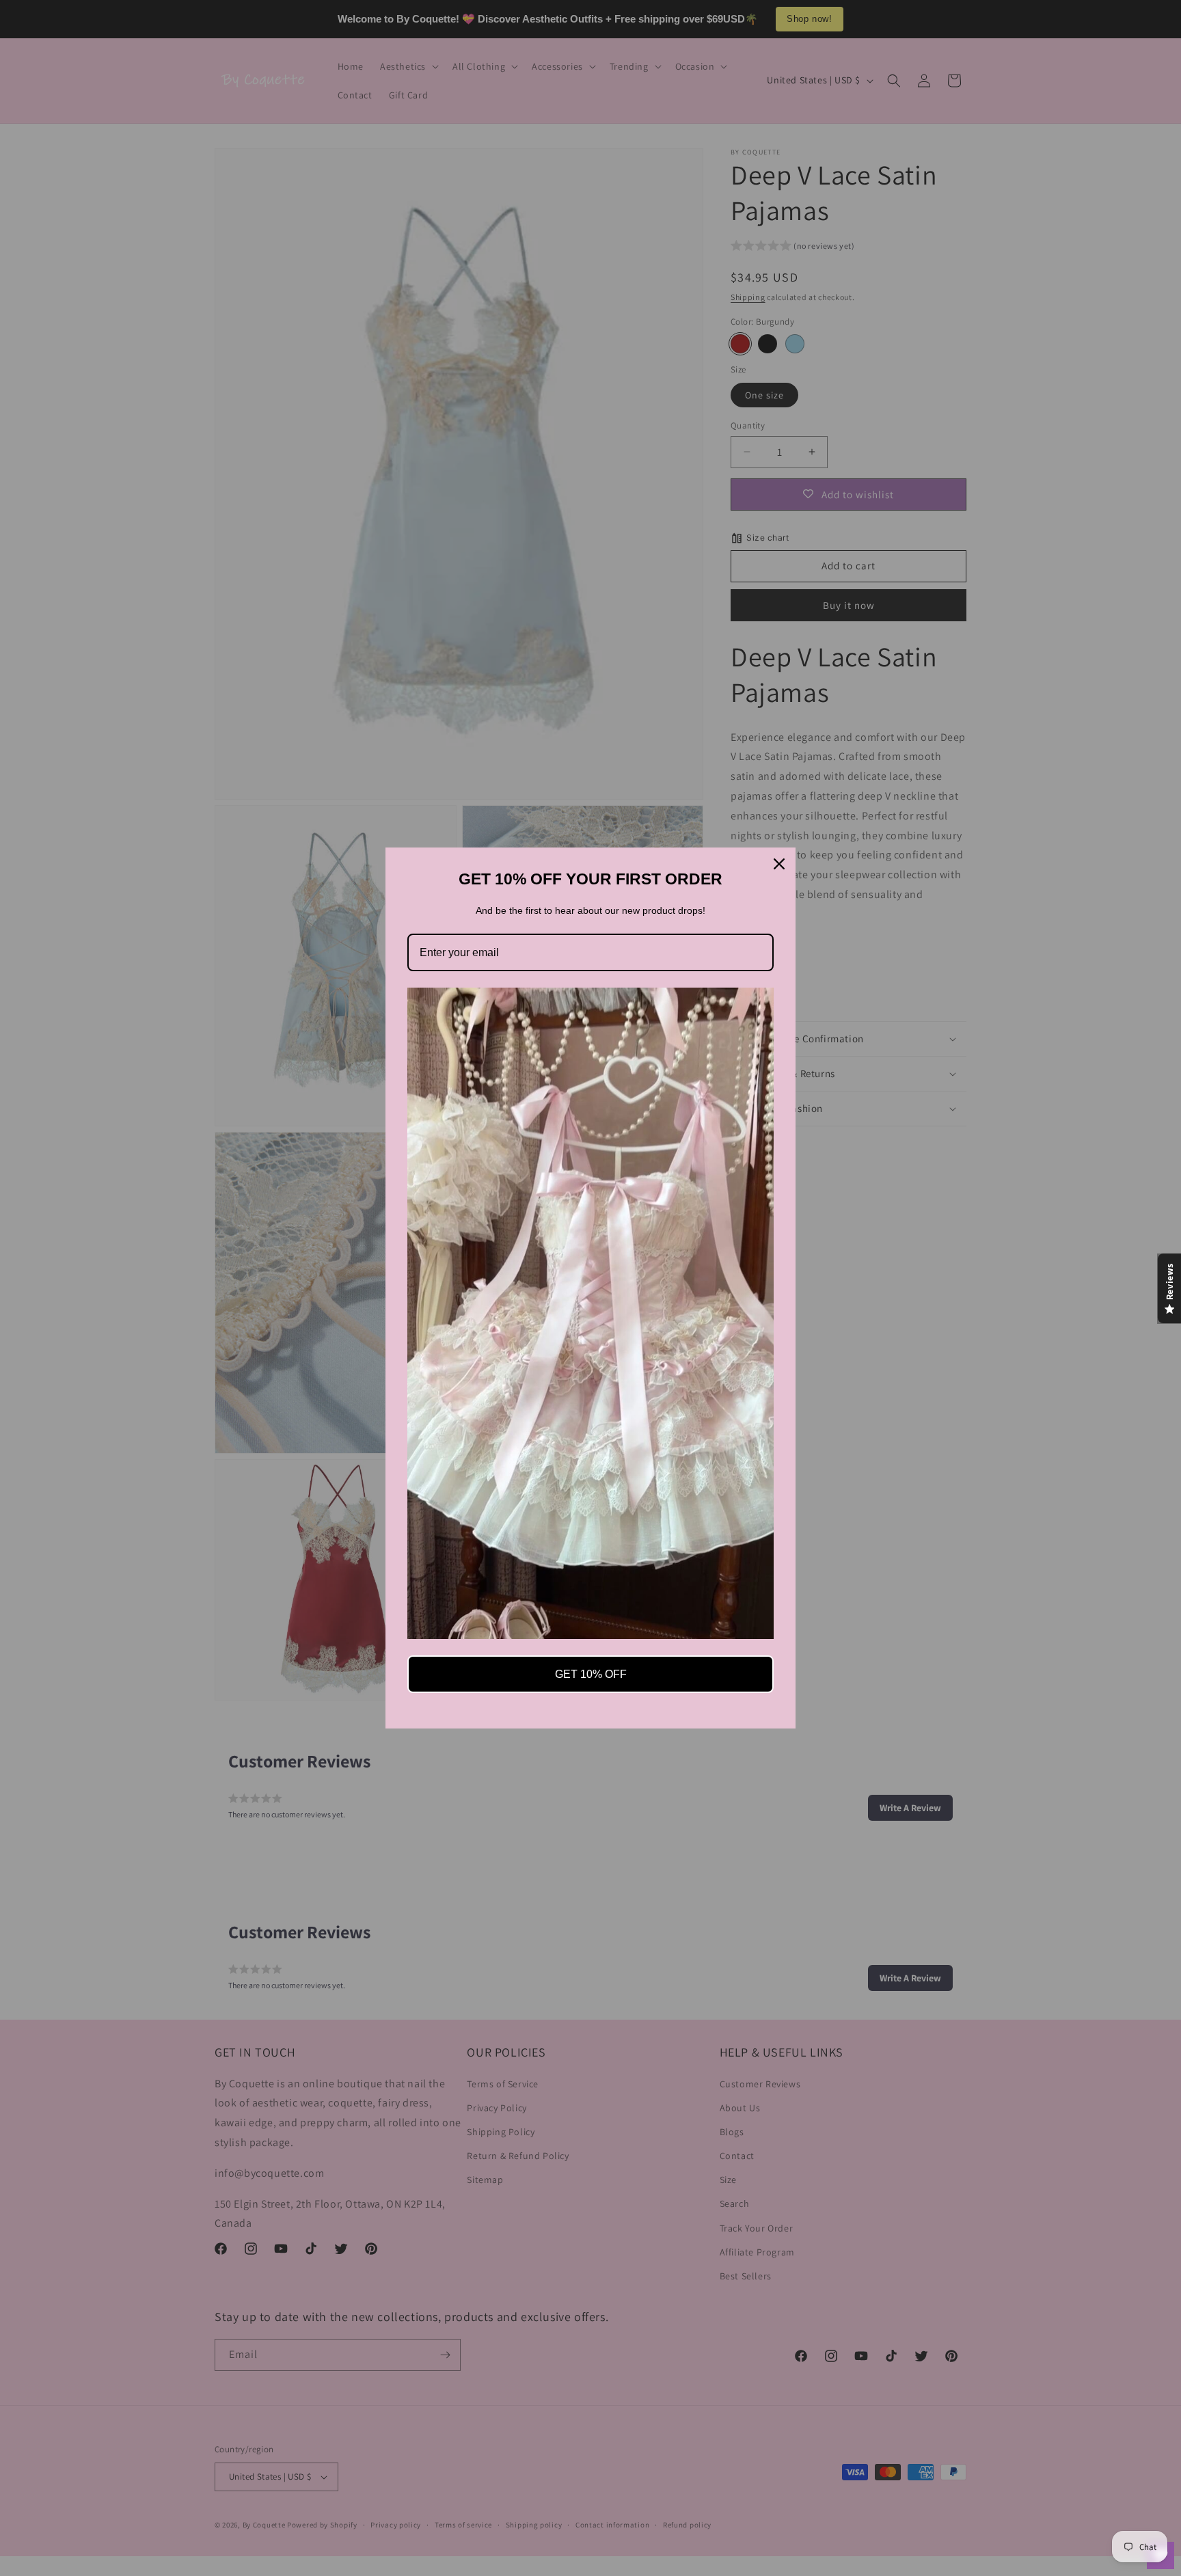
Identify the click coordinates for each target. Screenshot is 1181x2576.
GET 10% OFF (591, 1674)
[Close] (779, 864)
